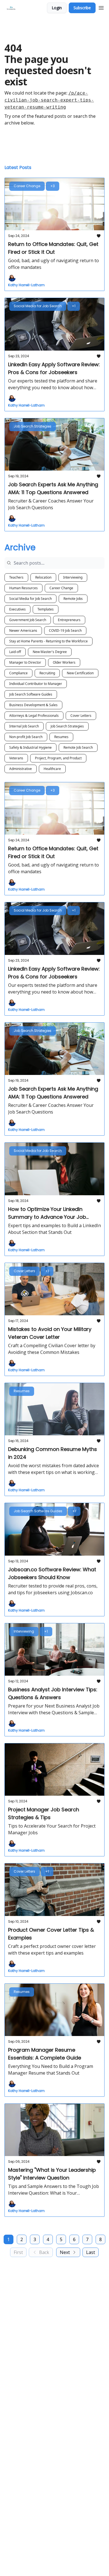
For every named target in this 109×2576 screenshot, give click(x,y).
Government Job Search (28, 620)
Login (57, 8)
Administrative (21, 769)
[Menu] (101, 7)
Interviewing (73, 577)
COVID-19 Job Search (65, 631)
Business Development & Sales (33, 705)
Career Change (61, 588)
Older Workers (64, 662)
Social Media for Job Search (30, 599)
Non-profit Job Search (26, 737)
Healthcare (52, 769)
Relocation (43, 577)
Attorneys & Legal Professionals (34, 716)
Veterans (16, 758)
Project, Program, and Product (58, 758)
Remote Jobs (73, 599)
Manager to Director (25, 662)
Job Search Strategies (67, 726)
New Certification (80, 673)
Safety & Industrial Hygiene (30, 747)
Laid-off (15, 652)
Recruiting (47, 673)
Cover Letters (81, 716)
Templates (46, 609)
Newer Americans (23, 631)
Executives (17, 609)
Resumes (61, 737)
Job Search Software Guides (31, 694)
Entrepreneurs (69, 620)
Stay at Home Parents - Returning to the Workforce (48, 641)
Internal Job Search (24, 726)
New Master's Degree (50, 652)
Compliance (18, 673)
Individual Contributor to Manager (36, 684)
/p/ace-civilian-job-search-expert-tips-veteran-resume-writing (49, 100)
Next (65, 2252)
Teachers (16, 577)
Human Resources (23, 588)
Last (91, 2252)
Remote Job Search (78, 747)
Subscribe (82, 8)
